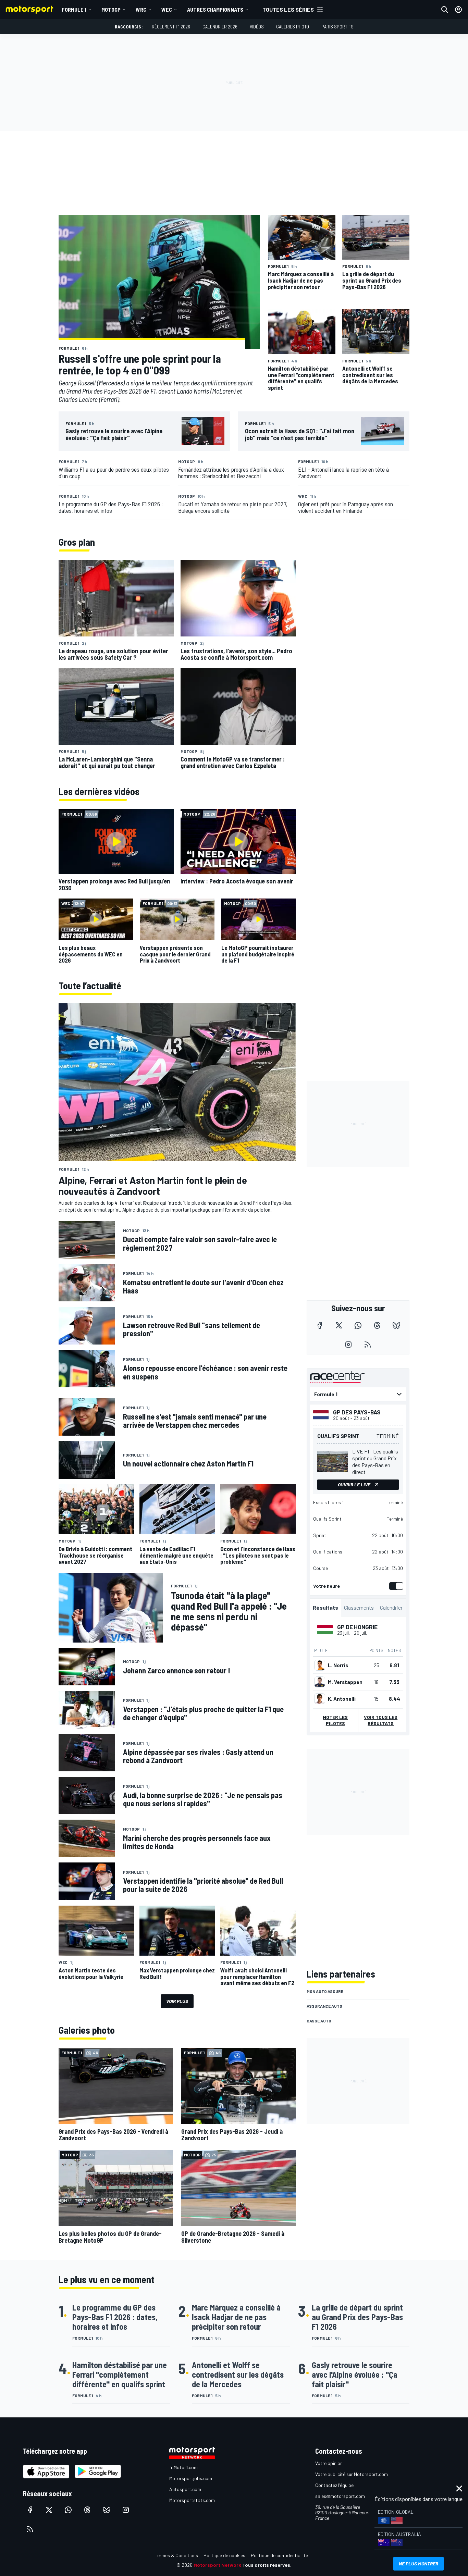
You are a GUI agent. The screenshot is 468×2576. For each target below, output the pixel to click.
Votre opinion (329, 2463)
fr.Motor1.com (183, 2467)
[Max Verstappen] (320, 1682)
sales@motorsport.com (340, 2496)
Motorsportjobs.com (191, 2478)
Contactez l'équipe (334, 2485)
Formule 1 (74, 9)
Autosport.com (185, 2489)
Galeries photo (293, 27)
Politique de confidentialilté (279, 2555)
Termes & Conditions (176, 2555)
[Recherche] (445, 10)
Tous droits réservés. (267, 2565)
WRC (141, 9)
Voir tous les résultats (381, 1720)
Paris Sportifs (337, 27)
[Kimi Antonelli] (320, 1699)
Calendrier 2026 (220, 27)
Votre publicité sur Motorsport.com (352, 2474)
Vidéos (257, 27)
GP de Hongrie (357, 1627)
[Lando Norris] (320, 1665)
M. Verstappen (345, 1682)
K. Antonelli (342, 1699)
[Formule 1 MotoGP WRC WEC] (358, 1394)
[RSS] (368, 1345)
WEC (167, 9)
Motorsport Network (217, 2565)
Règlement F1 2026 (171, 27)
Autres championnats (215, 9)
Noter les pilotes (335, 1720)
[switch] (395, 1586)
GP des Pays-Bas (357, 1412)
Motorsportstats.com (192, 2500)
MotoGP (111, 9)
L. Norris (338, 1665)
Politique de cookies (224, 2555)
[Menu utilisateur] (458, 10)
